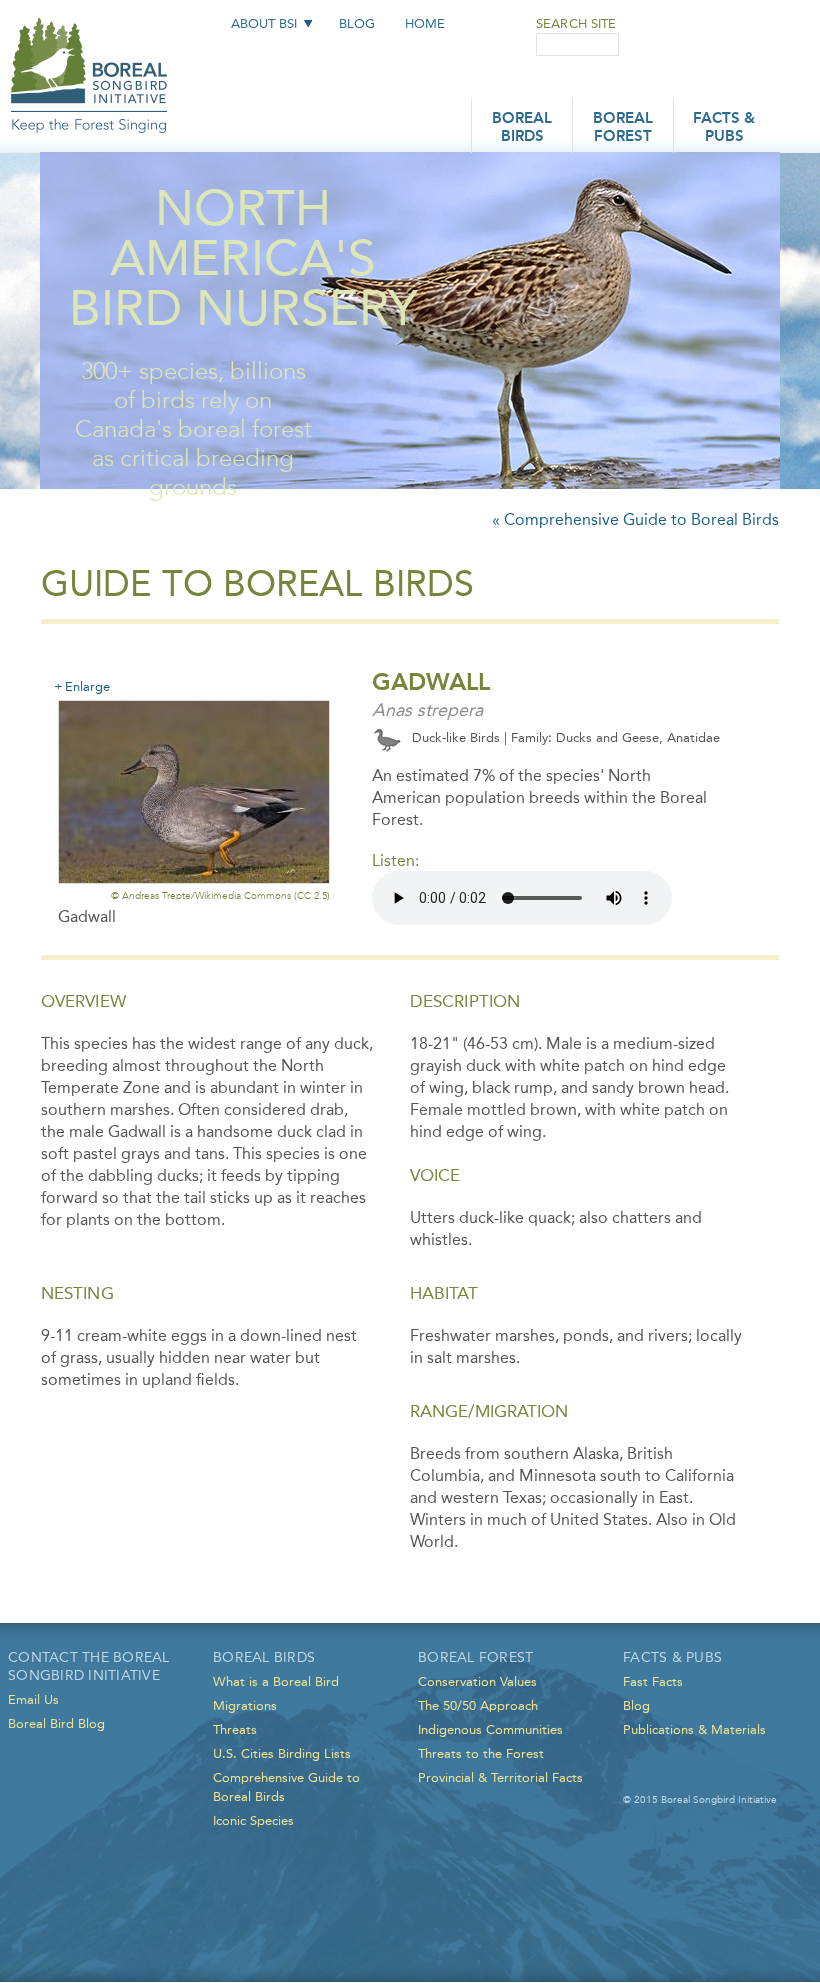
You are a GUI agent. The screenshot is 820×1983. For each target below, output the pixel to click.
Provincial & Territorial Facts (500, 1777)
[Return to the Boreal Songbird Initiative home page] (89, 57)
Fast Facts (653, 1681)
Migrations (245, 1705)
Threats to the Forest (481, 1753)
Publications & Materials (694, 1729)
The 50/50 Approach (478, 1705)
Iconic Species (253, 1820)
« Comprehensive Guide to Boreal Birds (635, 519)
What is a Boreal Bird (276, 1681)
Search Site (576, 23)
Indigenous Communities (490, 1729)
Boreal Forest (623, 128)
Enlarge (87, 686)
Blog (357, 23)
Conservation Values (477, 1681)
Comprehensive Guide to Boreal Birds (286, 1787)
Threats (235, 1729)
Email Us (33, 1699)
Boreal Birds (522, 128)
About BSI (264, 23)
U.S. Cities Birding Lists (282, 1753)
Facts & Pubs (724, 128)
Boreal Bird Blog (56, 1723)
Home (425, 23)
